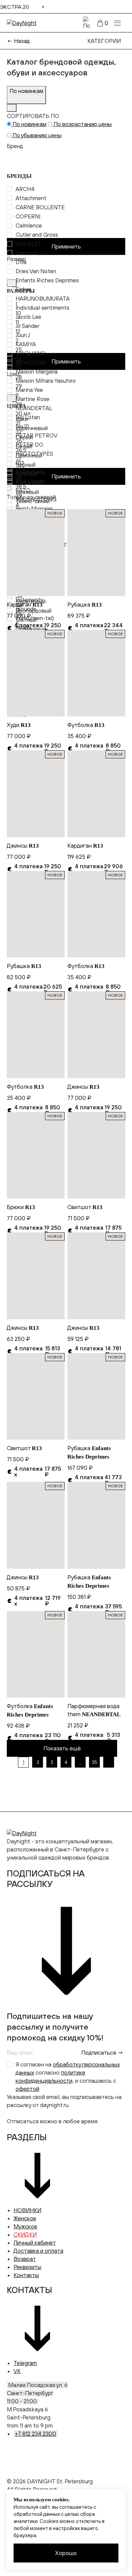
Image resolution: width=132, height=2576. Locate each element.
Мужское (25, 2226)
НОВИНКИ (27, 2210)
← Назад (18, 41)
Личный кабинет (35, 2243)
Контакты (26, 2275)
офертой (27, 2089)
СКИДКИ (25, 2235)
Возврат (25, 2259)
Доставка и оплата (38, 2251)
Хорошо (66, 2553)
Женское (25, 2218)
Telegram (25, 2363)
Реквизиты (27, 2267)
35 (94, 1762)
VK (17, 2371)
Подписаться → (102, 2053)
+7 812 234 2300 (36, 2434)
